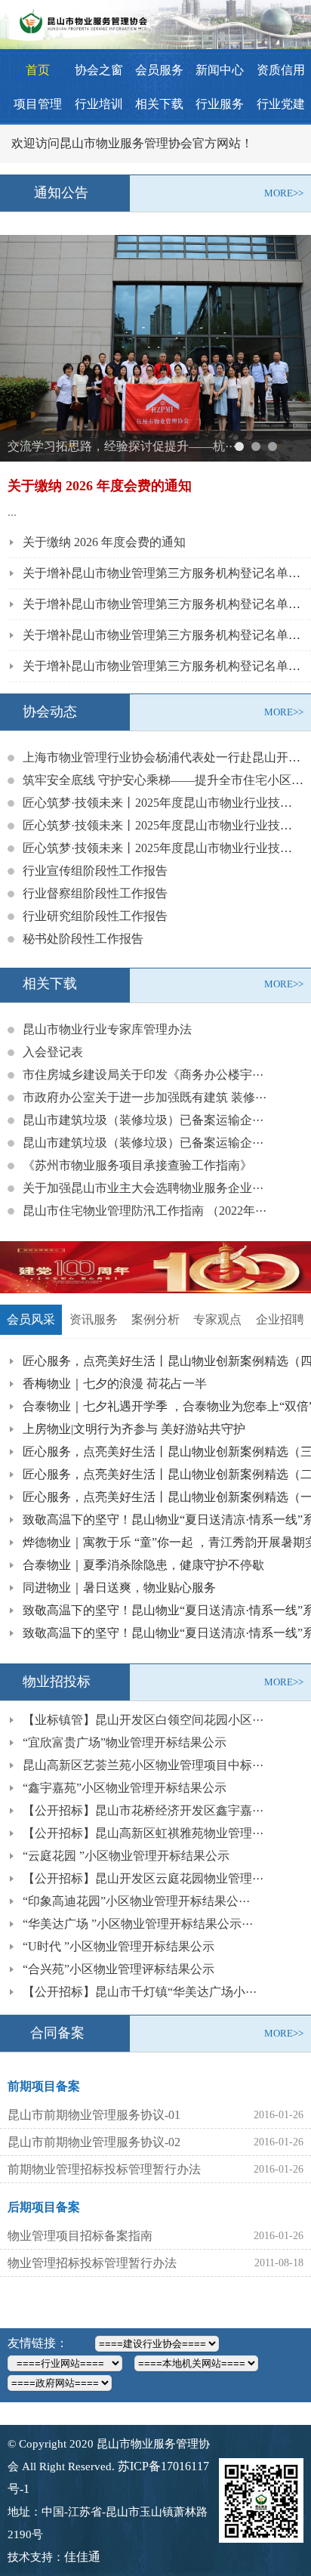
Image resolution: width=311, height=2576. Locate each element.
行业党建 (281, 104)
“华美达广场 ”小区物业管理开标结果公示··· (138, 1924)
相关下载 (159, 104)
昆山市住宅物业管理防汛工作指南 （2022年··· (145, 1211)
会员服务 (159, 70)
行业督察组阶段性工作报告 (95, 893)
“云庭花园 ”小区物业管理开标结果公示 (126, 1856)
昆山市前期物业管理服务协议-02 (94, 2142)
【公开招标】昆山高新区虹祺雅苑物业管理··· (143, 1833)
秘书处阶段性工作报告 (83, 939)
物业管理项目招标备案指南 (80, 2236)
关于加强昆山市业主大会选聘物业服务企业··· (143, 1188)
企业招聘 (280, 1319)
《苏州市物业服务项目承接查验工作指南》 (137, 1165)
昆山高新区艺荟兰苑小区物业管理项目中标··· (143, 1765)
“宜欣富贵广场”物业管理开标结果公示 (125, 1742)
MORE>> (284, 193)
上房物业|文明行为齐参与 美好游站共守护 (134, 1429)
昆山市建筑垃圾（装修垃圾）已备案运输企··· (143, 1120)
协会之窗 (99, 70)
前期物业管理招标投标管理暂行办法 (104, 2169)
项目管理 (38, 104)
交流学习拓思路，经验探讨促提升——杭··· (122, 446)
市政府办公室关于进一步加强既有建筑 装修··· (145, 1097)
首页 (38, 70)
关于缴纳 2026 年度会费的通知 (104, 542)
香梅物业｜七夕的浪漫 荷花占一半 (115, 1384)
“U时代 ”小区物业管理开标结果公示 (119, 1946)
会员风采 (31, 1319)
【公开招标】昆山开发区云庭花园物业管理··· (143, 1878)
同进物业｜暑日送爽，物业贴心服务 (119, 1588)
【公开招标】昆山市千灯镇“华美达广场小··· (140, 1992)
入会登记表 (53, 1052)
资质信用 (281, 70)
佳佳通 (82, 2557)
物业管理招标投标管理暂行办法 (92, 2263)
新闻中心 (220, 70)
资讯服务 (94, 1319)
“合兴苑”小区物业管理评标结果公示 (119, 1969)
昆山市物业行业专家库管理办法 (107, 1029)
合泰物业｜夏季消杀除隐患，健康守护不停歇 (143, 1565)
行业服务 (220, 104)
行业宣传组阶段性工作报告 (95, 871)
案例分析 (155, 1319)
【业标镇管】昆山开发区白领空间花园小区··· (143, 1720)
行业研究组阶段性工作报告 (95, 916)
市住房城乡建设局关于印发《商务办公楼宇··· (143, 1075)
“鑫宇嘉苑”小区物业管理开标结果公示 (125, 1788)
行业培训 (99, 104)
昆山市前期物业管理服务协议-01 (94, 2115)
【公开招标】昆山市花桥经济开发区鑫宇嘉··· (143, 1810)
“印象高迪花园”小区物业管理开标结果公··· (136, 1901)
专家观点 (217, 1319)
